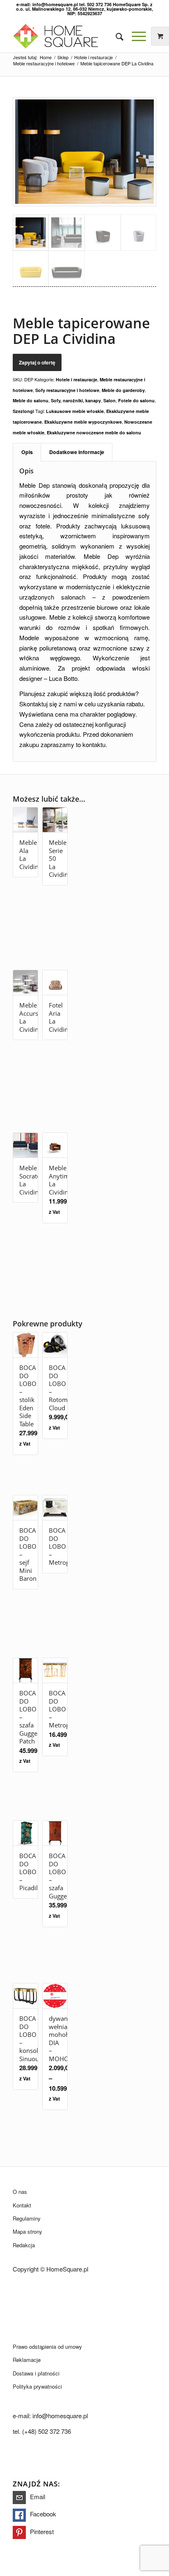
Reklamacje (27, 2360)
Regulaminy (27, 2218)
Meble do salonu (31, 400)
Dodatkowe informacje (77, 452)
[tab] (27, 452)
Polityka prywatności (37, 2386)
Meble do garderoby (123, 390)
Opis (27, 452)
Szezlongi (23, 411)
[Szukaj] (115, 36)
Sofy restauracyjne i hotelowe (67, 390)
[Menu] (135, 36)
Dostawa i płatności (36, 2373)
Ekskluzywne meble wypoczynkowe (83, 422)
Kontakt (22, 2205)
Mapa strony (27, 2231)
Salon (110, 400)
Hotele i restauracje (77, 379)
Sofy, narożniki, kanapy (76, 400)
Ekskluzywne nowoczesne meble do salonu (94, 432)
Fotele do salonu (136, 400)
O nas (20, 2192)
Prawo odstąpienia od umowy (47, 2347)
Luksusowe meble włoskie (75, 411)
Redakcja (24, 2245)
